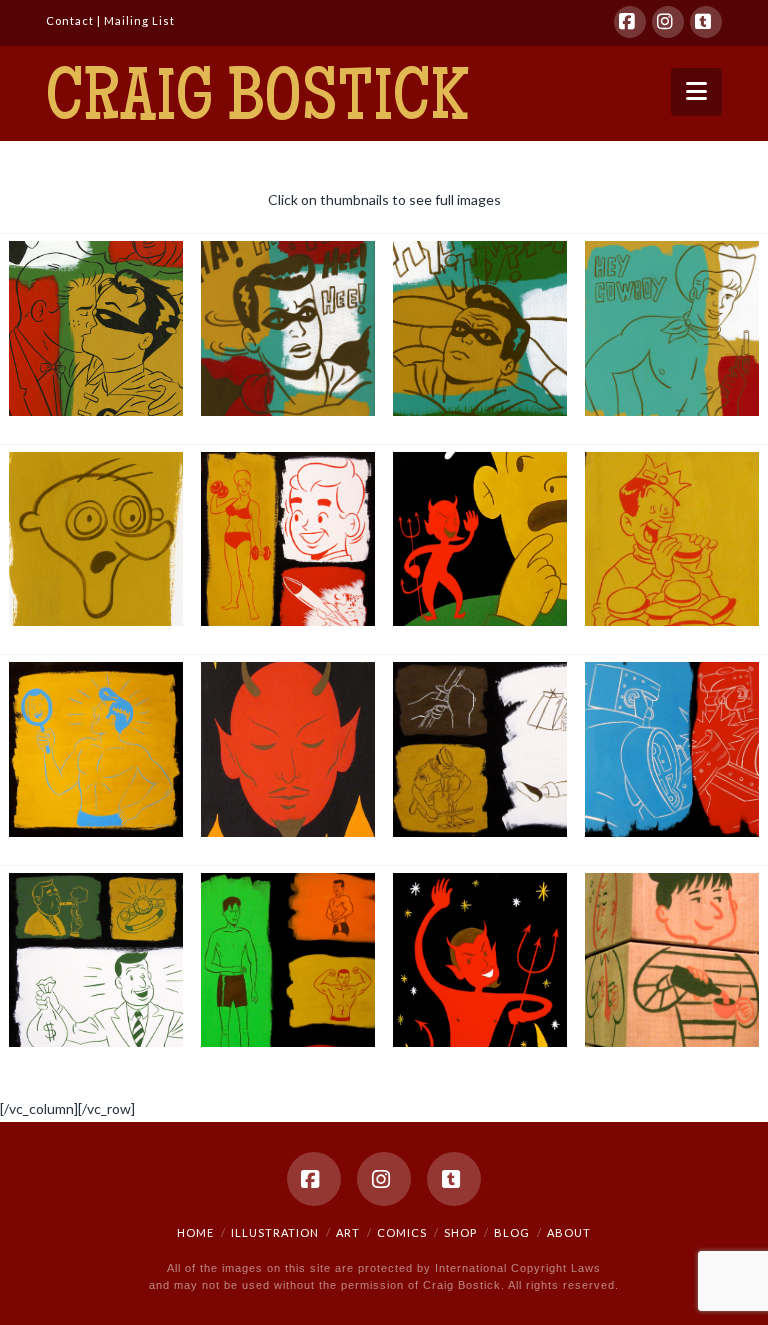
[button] (696, 91)
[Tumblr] (706, 22)
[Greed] (96, 960)
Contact (70, 20)
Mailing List (139, 20)
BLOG (512, 1232)
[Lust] (288, 539)
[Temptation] (480, 539)
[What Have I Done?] (480, 328)
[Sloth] (480, 749)
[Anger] (672, 749)
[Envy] (288, 960)
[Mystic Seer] (288, 749)
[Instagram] (668, 22)
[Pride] (96, 749)
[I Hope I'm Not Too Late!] (288, 328)
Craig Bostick (257, 103)
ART (348, 1232)
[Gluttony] (672, 539)
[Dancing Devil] (480, 960)
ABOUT (569, 1232)
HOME (195, 1232)
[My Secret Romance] (96, 328)
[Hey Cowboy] (672, 328)
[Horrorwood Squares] (96, 539)
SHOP (460, 1232)
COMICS (402, 1232)
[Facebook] (630, 22)
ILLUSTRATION (275, 1232)
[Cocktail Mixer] (672, 960)
